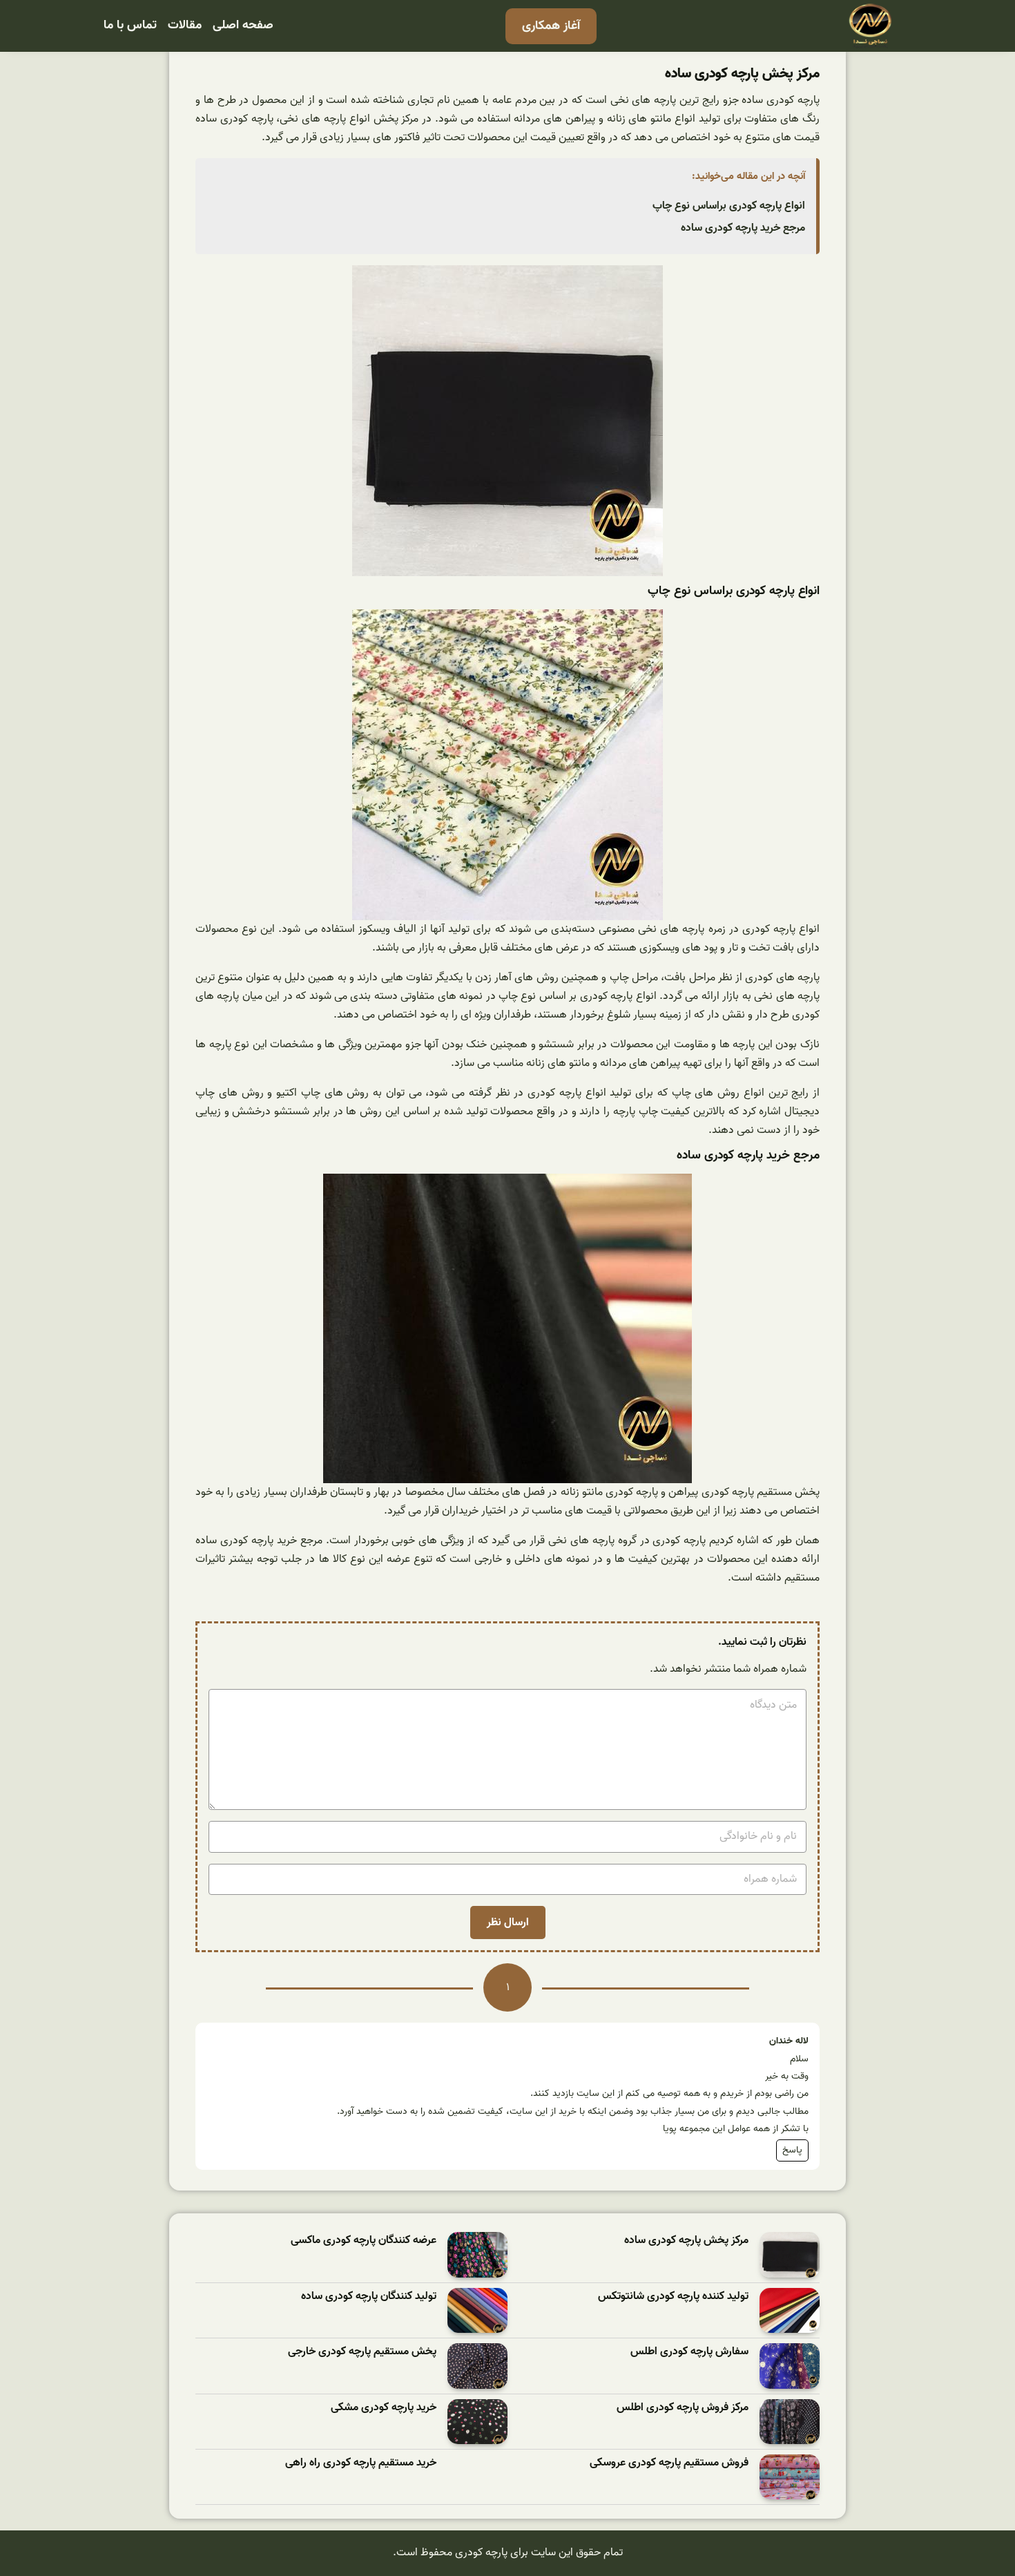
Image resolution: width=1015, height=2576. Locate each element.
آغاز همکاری (551, 26)
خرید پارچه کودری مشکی (384, 2408)
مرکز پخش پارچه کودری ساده (686, 2241)
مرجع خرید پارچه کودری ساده (743, 228)
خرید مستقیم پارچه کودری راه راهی (361, 2463)
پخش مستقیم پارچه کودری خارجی (362, 2352)
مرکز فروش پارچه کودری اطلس (683, 2408)
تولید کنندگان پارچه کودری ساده (369, 2297)
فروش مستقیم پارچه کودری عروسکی (669, 2463)
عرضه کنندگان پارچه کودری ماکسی (364, 2241)
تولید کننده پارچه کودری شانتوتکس (673, 2297)
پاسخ (792, 2150)
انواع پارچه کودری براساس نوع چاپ (729, 206)
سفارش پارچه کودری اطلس (689, 2352)
